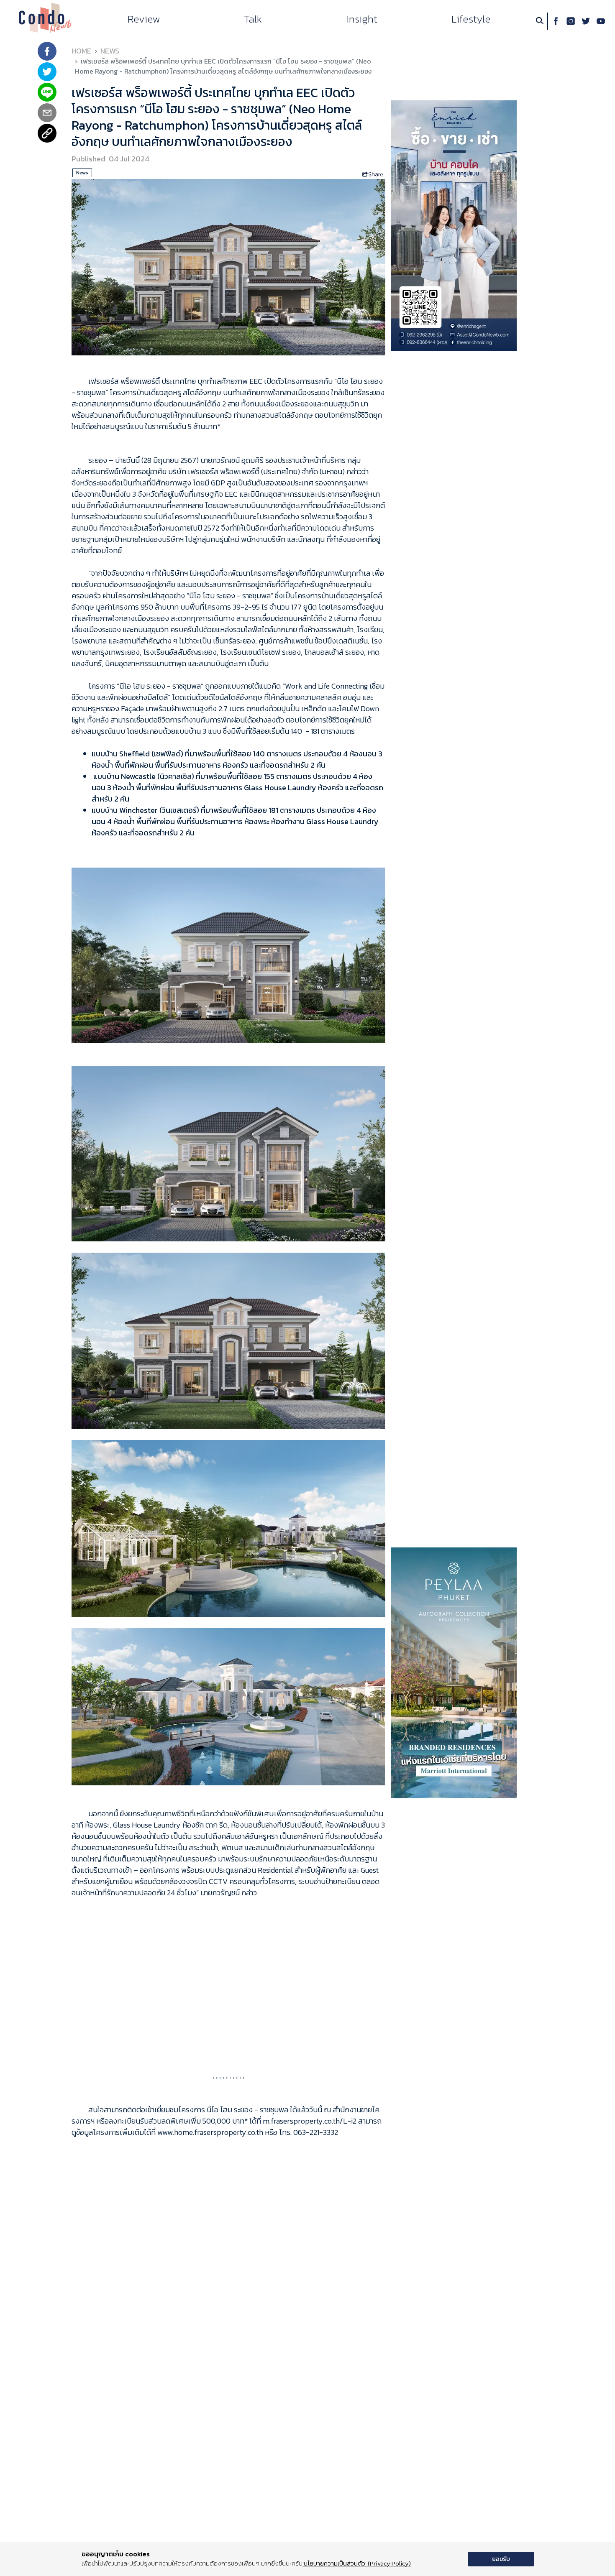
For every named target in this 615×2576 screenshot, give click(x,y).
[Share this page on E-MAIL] (47, 114)
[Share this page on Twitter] (47, 73)
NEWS (110, 51)
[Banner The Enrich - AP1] (454, 225)
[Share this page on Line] (47, 93)
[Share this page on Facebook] (47, 52)
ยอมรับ (501, 2559)
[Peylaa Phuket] (454, 1672)
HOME (81, 51)
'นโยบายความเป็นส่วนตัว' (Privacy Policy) (357, 2563)
